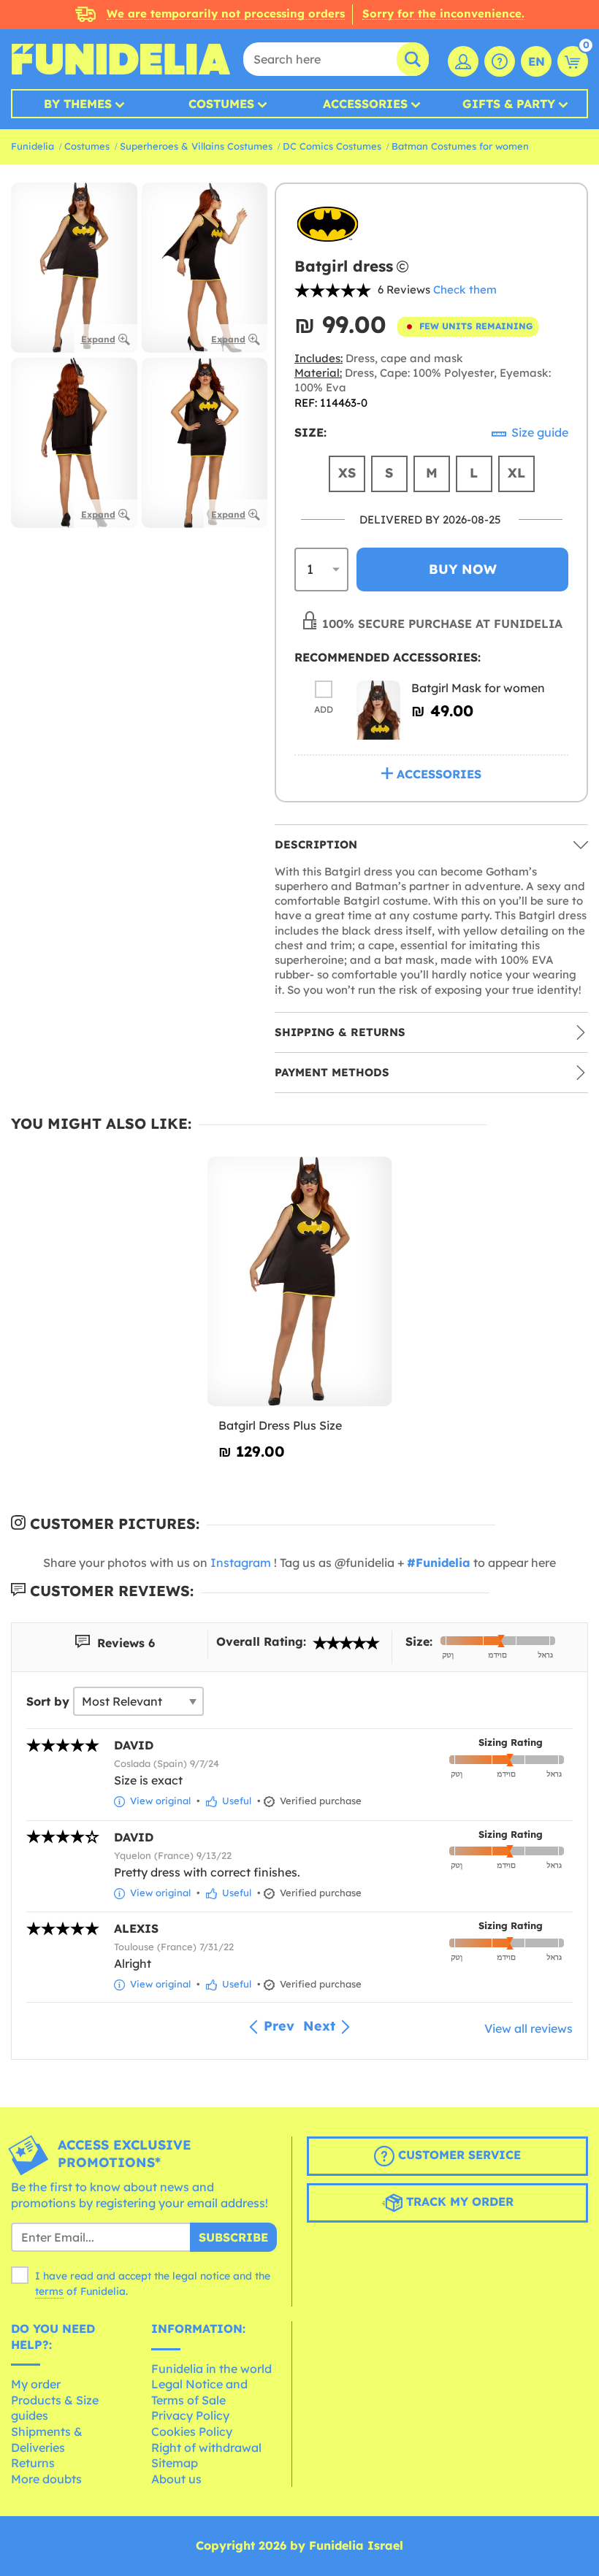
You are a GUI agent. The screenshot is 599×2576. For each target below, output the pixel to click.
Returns (33, 2463)
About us (176, 2479)
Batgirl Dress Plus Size (280, 1425)
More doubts (46, 2479)
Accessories (365, 104)
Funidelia (33, 146)
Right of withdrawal (206, 2447)
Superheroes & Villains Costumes (196, 146)
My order (36, 2384)
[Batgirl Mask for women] (378, 710)
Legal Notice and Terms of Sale (199, 2392)
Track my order (458, 2201)
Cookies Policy (192, 2431)
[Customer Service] (500, 61)
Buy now (463, 569)
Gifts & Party (509, 104)
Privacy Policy (190, 2415)
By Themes (78, 104)
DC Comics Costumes (332, 146)
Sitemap (175, 2463)
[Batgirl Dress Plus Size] (300, 1282)
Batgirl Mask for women (478, 688)
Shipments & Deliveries (47, 2439)
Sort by (48, 1701)
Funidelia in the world (211, 2369)
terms (49, 2291)
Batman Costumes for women (460, 146)
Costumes (221, 104)
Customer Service (458, 2155)
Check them (465, 290)
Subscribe (233, 2237)
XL (516, 473)
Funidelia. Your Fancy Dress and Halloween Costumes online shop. (121, 59)
